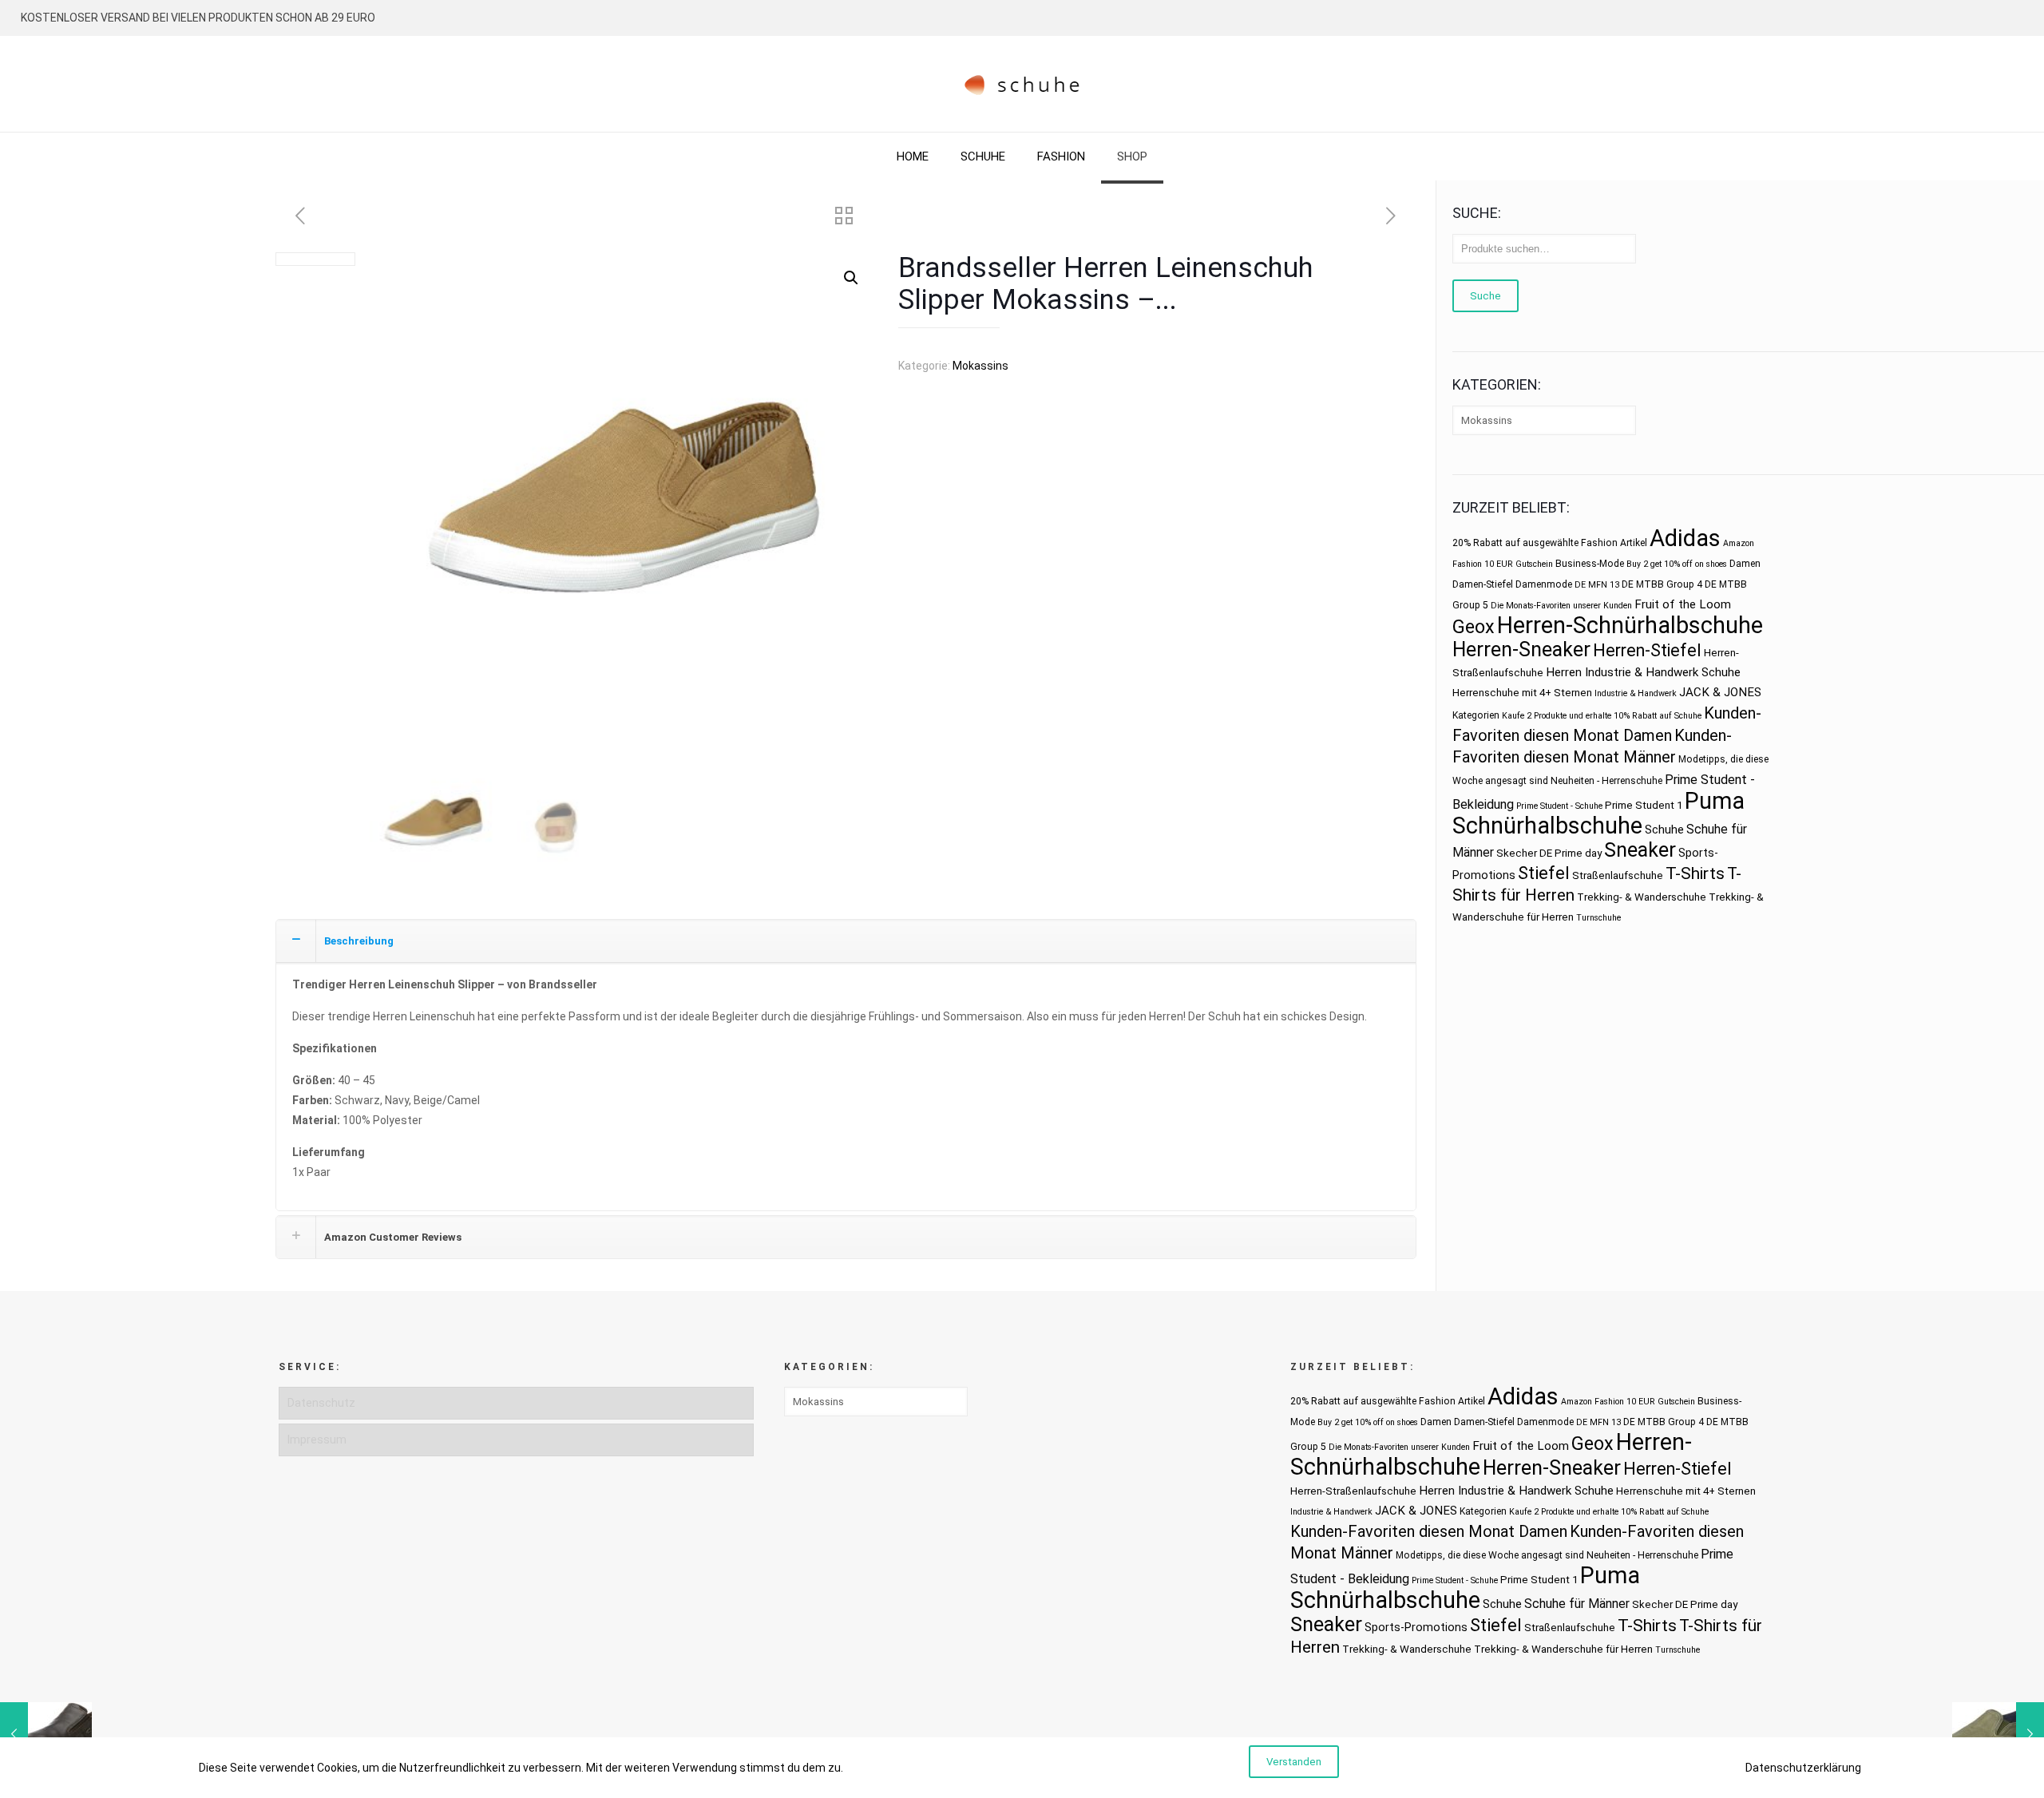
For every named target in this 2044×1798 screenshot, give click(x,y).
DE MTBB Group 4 (1662, 584)
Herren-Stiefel (1647, 650)
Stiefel (1544, 873)
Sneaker (1640, 850)
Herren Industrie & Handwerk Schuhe (1643, 672)
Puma (1715, 801)
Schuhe (1664, 830)
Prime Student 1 (1644, 805)
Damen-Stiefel (1483, 584)
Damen (1745, 564)
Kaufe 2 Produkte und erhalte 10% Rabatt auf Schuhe (1602, 716)
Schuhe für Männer (1577, 1604)
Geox (1474, 627)
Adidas (1685, 538)
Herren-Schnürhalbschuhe (1630, 625)
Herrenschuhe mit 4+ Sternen (1522, 693)
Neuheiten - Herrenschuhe (1606, 781)
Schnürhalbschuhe (1547, 826)
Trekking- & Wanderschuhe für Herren (1563, 1649)
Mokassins (980, 366)
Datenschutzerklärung (1803, 1768)
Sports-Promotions (1416, 1627)
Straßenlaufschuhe (1618, 875)
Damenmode (1544, 584)
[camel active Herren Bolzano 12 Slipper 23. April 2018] (46, 1734)
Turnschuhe (1598, 918)
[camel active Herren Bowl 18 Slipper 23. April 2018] (1998, 1734)
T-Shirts (1695, 873)
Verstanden (1294, 1762)
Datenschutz (321, 1403)
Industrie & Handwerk (1636, 693)
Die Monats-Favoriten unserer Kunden (1561, 606)
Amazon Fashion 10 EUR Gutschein (1628, 1402)
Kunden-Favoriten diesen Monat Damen (1429, 1531)
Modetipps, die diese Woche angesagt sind (1490, 1555)
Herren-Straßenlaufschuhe (1353, 1491)
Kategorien (1476, 715)
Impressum (317, 1440)
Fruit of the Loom (1683, 604)
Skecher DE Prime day (1549, 853)
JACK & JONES (1720, 692)
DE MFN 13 (1597, 585)
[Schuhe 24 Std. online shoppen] (1022, 84)
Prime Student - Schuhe (1559, 806)
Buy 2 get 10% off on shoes (1677, 564)
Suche (1485, 296)
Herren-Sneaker (1521, 649)
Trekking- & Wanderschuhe (1642, 897)
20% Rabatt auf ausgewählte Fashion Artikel (1550, 543)
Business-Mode (1590, 564)
